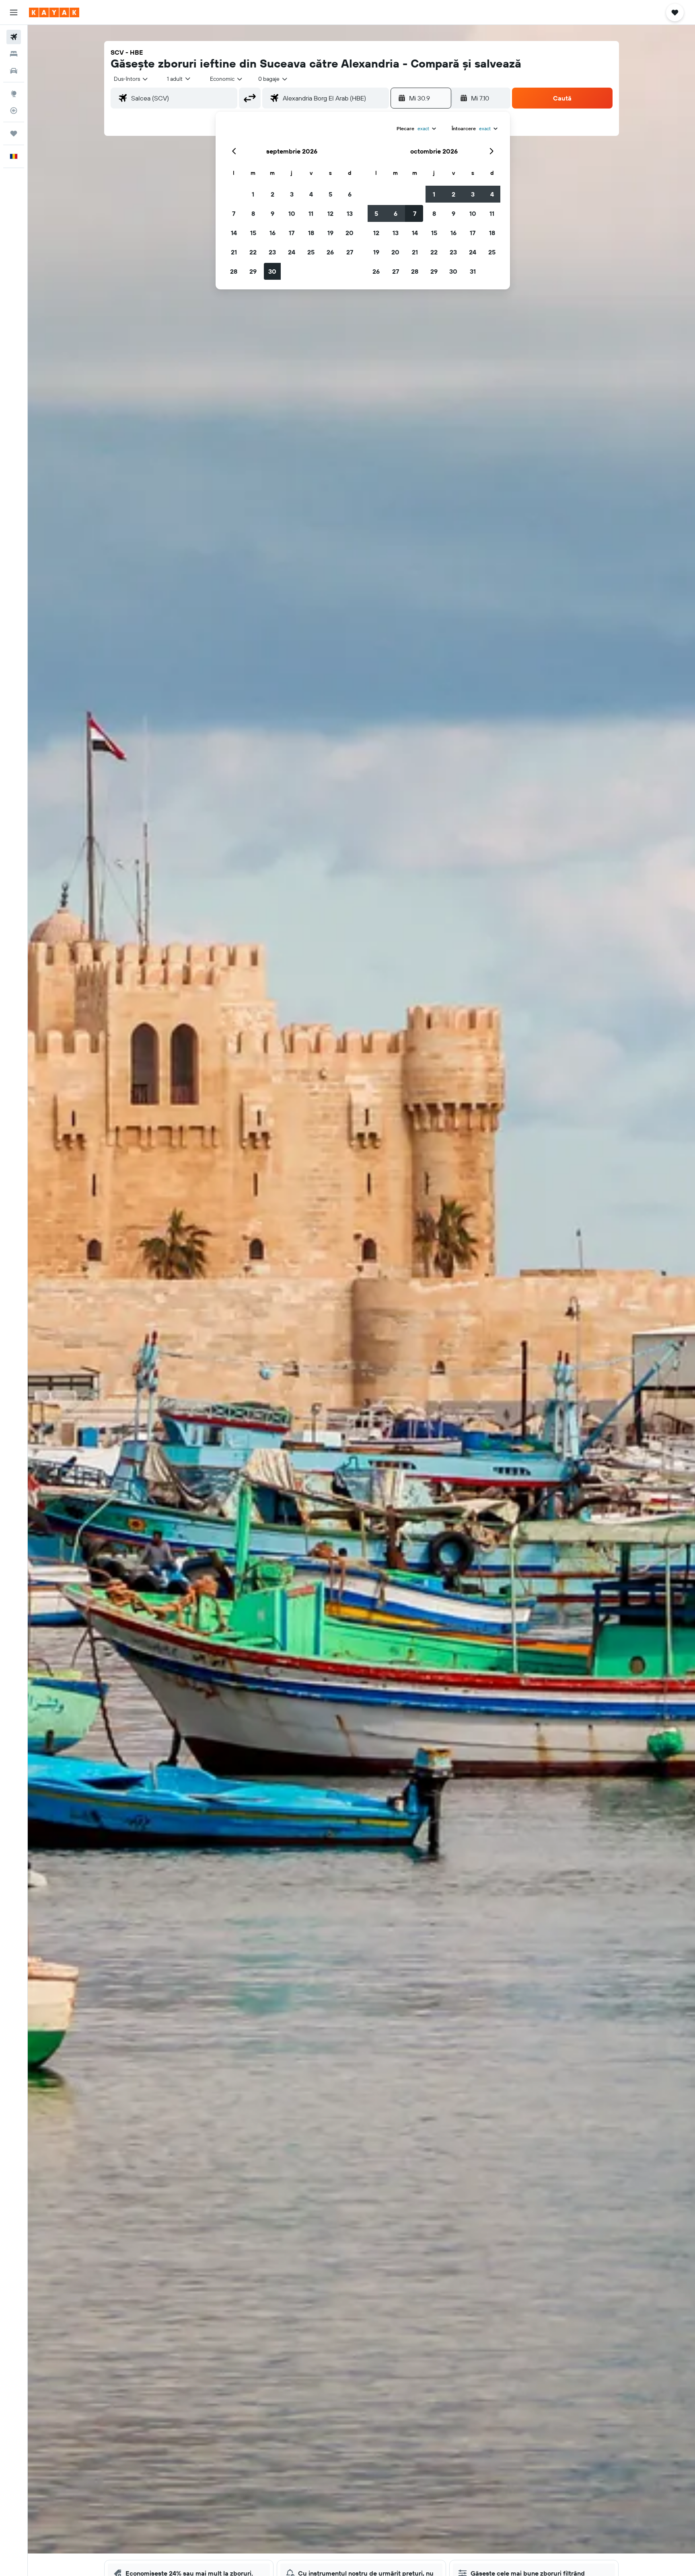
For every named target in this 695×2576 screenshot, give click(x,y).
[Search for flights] (14, 37)
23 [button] (272, 252)
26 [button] (330, 252)
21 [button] (234, 252)
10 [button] (292, 213)
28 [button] (234, 271)
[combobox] (131, 79)
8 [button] (253, 213)
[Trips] (14, 133)
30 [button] (272, 271)
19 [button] (330, 233)
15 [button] (253, 233)
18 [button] (311, 233)
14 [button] (234, 233)
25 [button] (311, 252)
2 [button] (272, 194)
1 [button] (253, 194)
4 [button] (311, 194)
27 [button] (350, 252)
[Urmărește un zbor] (14, 111)
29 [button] (253, 271)
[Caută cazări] (14, 54)
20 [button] (350, 233)
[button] (14, 12)
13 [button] (350, 213)
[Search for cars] (14, 71)
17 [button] (292, 233)
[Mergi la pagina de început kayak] (54, 12)
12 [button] (330, 213)
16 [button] (272, 233)
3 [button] (292, 194)
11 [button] (311, 213)
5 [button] (330, 194)
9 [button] (272, 213)
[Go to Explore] (14, 94)
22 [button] (253, 252)
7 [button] (234, 213)
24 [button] (292, 252)
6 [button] (350, 194)
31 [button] (473, 271)
